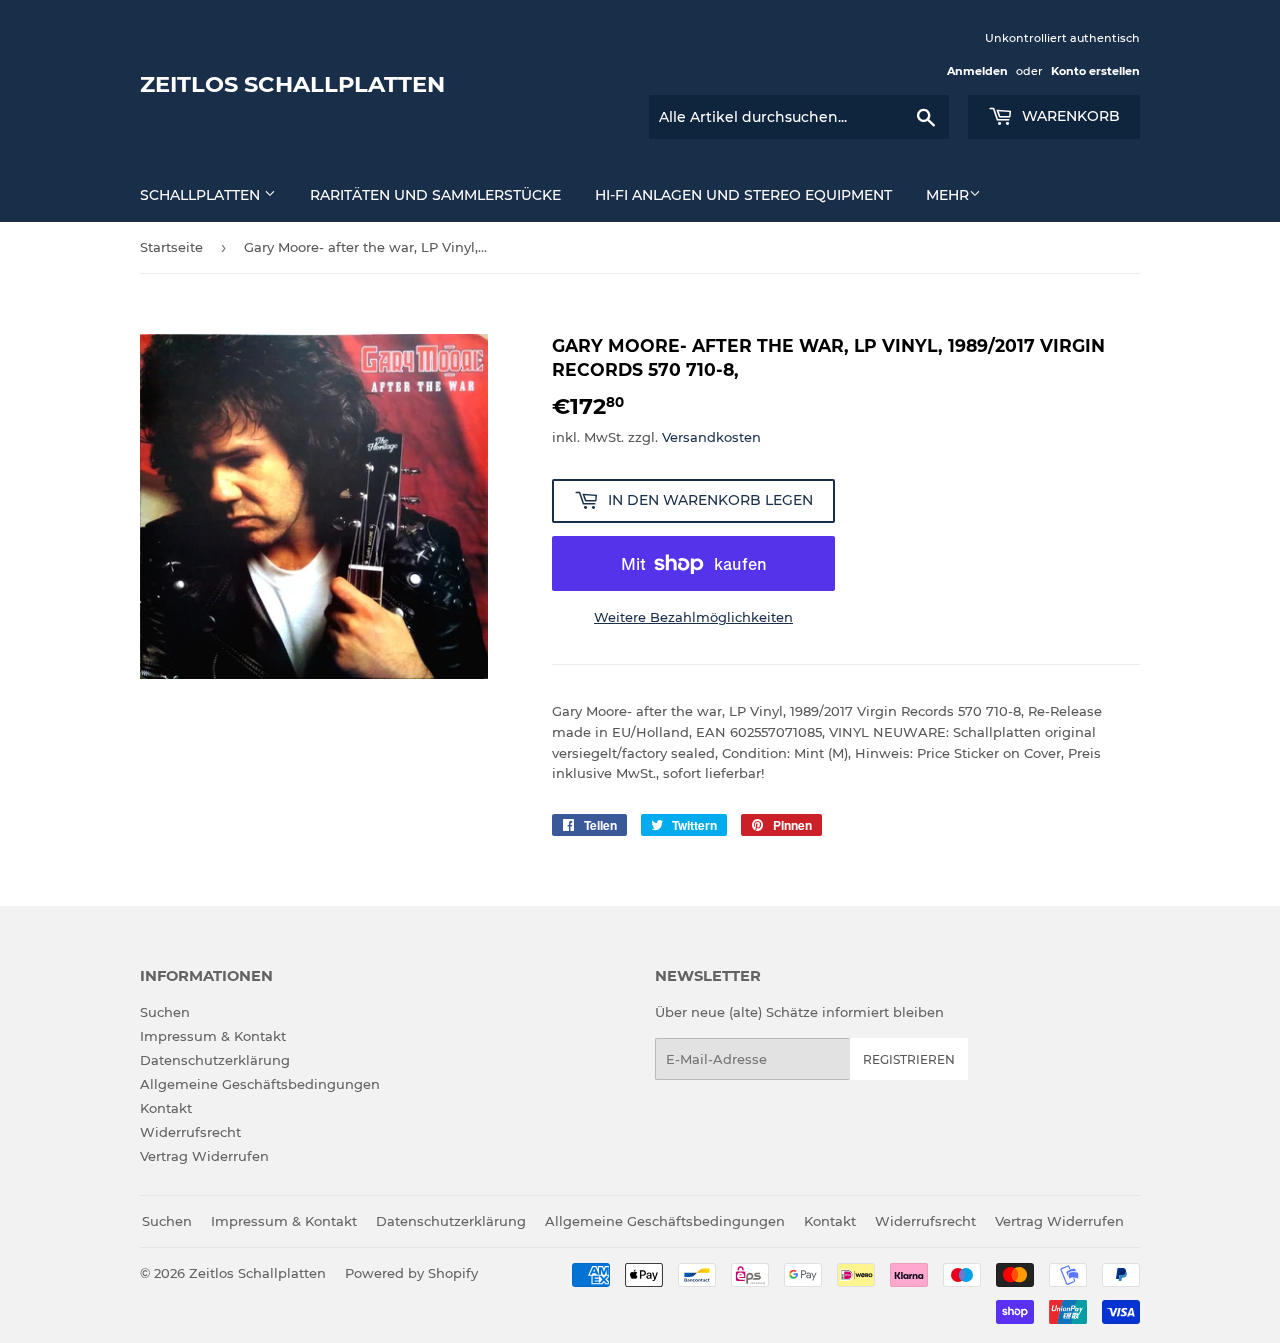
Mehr (947, 195)
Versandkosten (711, 437)
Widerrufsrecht (190, 1132)
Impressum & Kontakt (213, 1036)
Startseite (171, 247)
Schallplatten (202, 195)
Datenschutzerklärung (215, 1060)
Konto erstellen (1095, 71)
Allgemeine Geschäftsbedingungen (260, 1084)
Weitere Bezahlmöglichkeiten (693, 617)
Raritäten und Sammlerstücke (435, 195)
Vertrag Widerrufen (204, 1156)
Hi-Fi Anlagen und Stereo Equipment (743, 195)
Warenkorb (1069, 116)
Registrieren (909, 1059)
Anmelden (977, 71)
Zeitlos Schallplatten (292, 84)
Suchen (165, 1012)
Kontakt (166, 1108)
